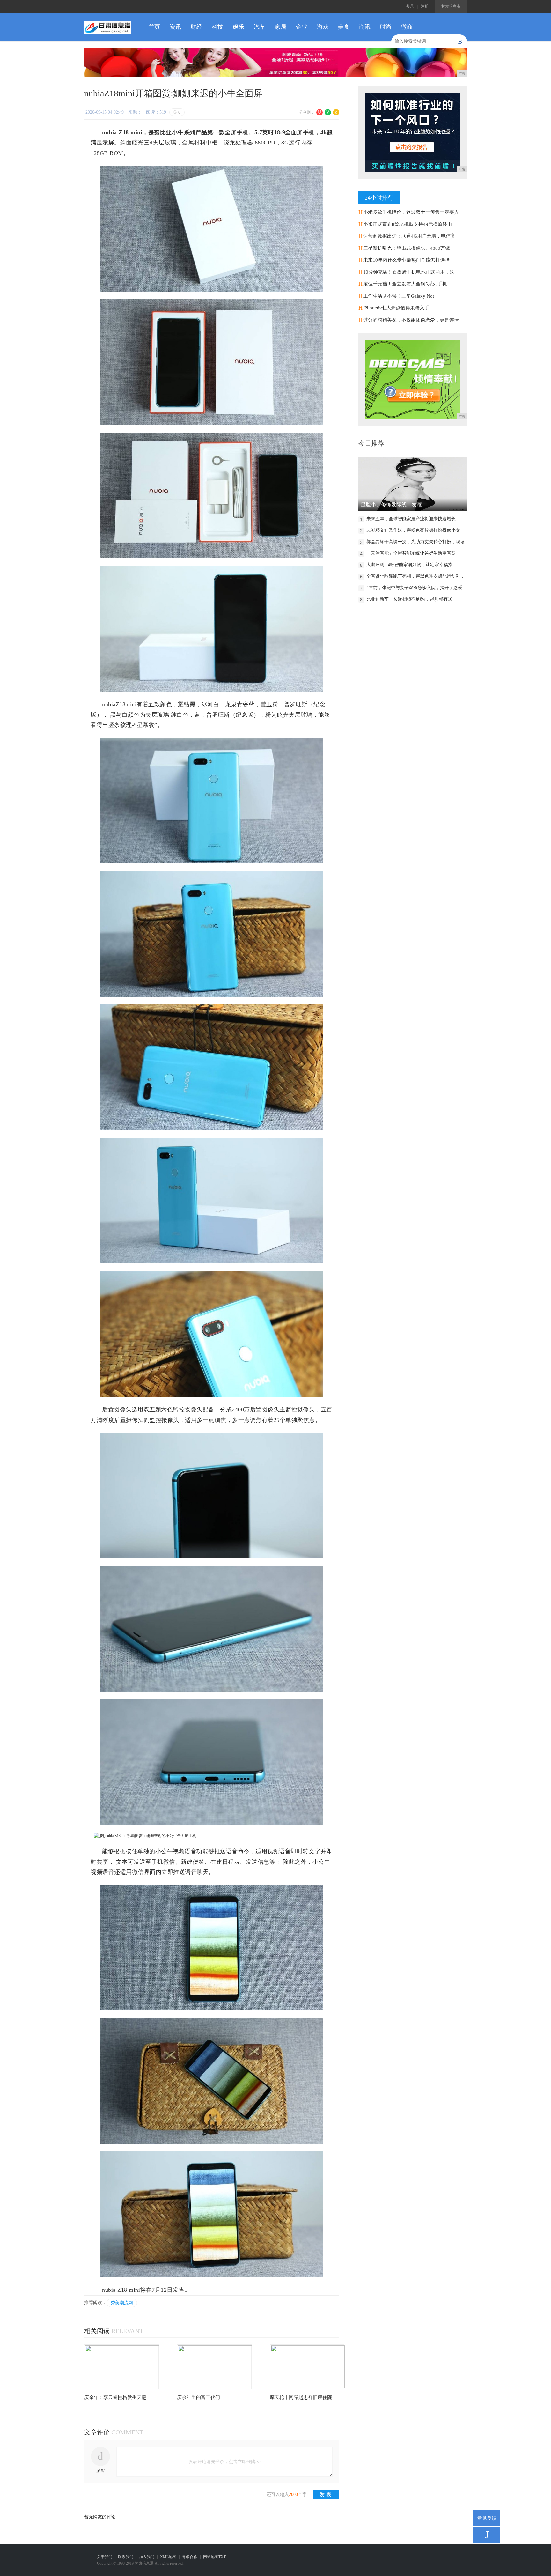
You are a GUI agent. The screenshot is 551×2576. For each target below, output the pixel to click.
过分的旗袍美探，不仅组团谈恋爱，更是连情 (411, 320)
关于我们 (105, 2557)
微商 (407, 27)
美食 (344, 27)
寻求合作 (190, 2557)
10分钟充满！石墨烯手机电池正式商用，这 (409, 272)
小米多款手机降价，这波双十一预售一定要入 (411, 212)
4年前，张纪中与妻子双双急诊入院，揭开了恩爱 (414, 588)
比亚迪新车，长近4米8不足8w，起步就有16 (409, 599)
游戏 (323, 27)
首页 (154, 27)
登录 (410, 6)
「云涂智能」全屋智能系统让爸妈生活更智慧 (411, 553)
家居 (281, 27)
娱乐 (239, 27)
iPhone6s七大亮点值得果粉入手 (396, 308)
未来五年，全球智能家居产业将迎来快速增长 (411, 519)
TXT (222, 2557)
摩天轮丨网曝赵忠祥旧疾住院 (301, 2397)
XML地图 (168, 2557)
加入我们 (147, 2557)
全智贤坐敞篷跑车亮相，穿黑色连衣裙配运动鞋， (415, 576)
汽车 (260, 27)
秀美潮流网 (122, 2303)
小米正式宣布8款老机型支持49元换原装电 (408, 224)
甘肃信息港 (451, 6)
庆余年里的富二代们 (198, 2397)
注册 (425, 6)
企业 (302, 27)
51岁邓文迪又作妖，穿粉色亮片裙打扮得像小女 (413, 530)
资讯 (175, 27)
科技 (217, 27)
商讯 (365, 27)
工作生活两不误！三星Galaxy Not (399, 296)
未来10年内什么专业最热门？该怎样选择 (406, 260)
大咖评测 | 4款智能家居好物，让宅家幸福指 (409, 565)
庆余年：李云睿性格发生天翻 (115, 2397)
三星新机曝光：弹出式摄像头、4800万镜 (407, 248)
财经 (196, 27)
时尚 (386, 27)
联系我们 (126, 2557)
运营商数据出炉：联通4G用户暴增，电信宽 (409, 236)
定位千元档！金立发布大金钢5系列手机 (405, 284)
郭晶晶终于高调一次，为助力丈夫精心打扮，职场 (415, 542)
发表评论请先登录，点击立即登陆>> (224, 2462)
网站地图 (211, 2557)
